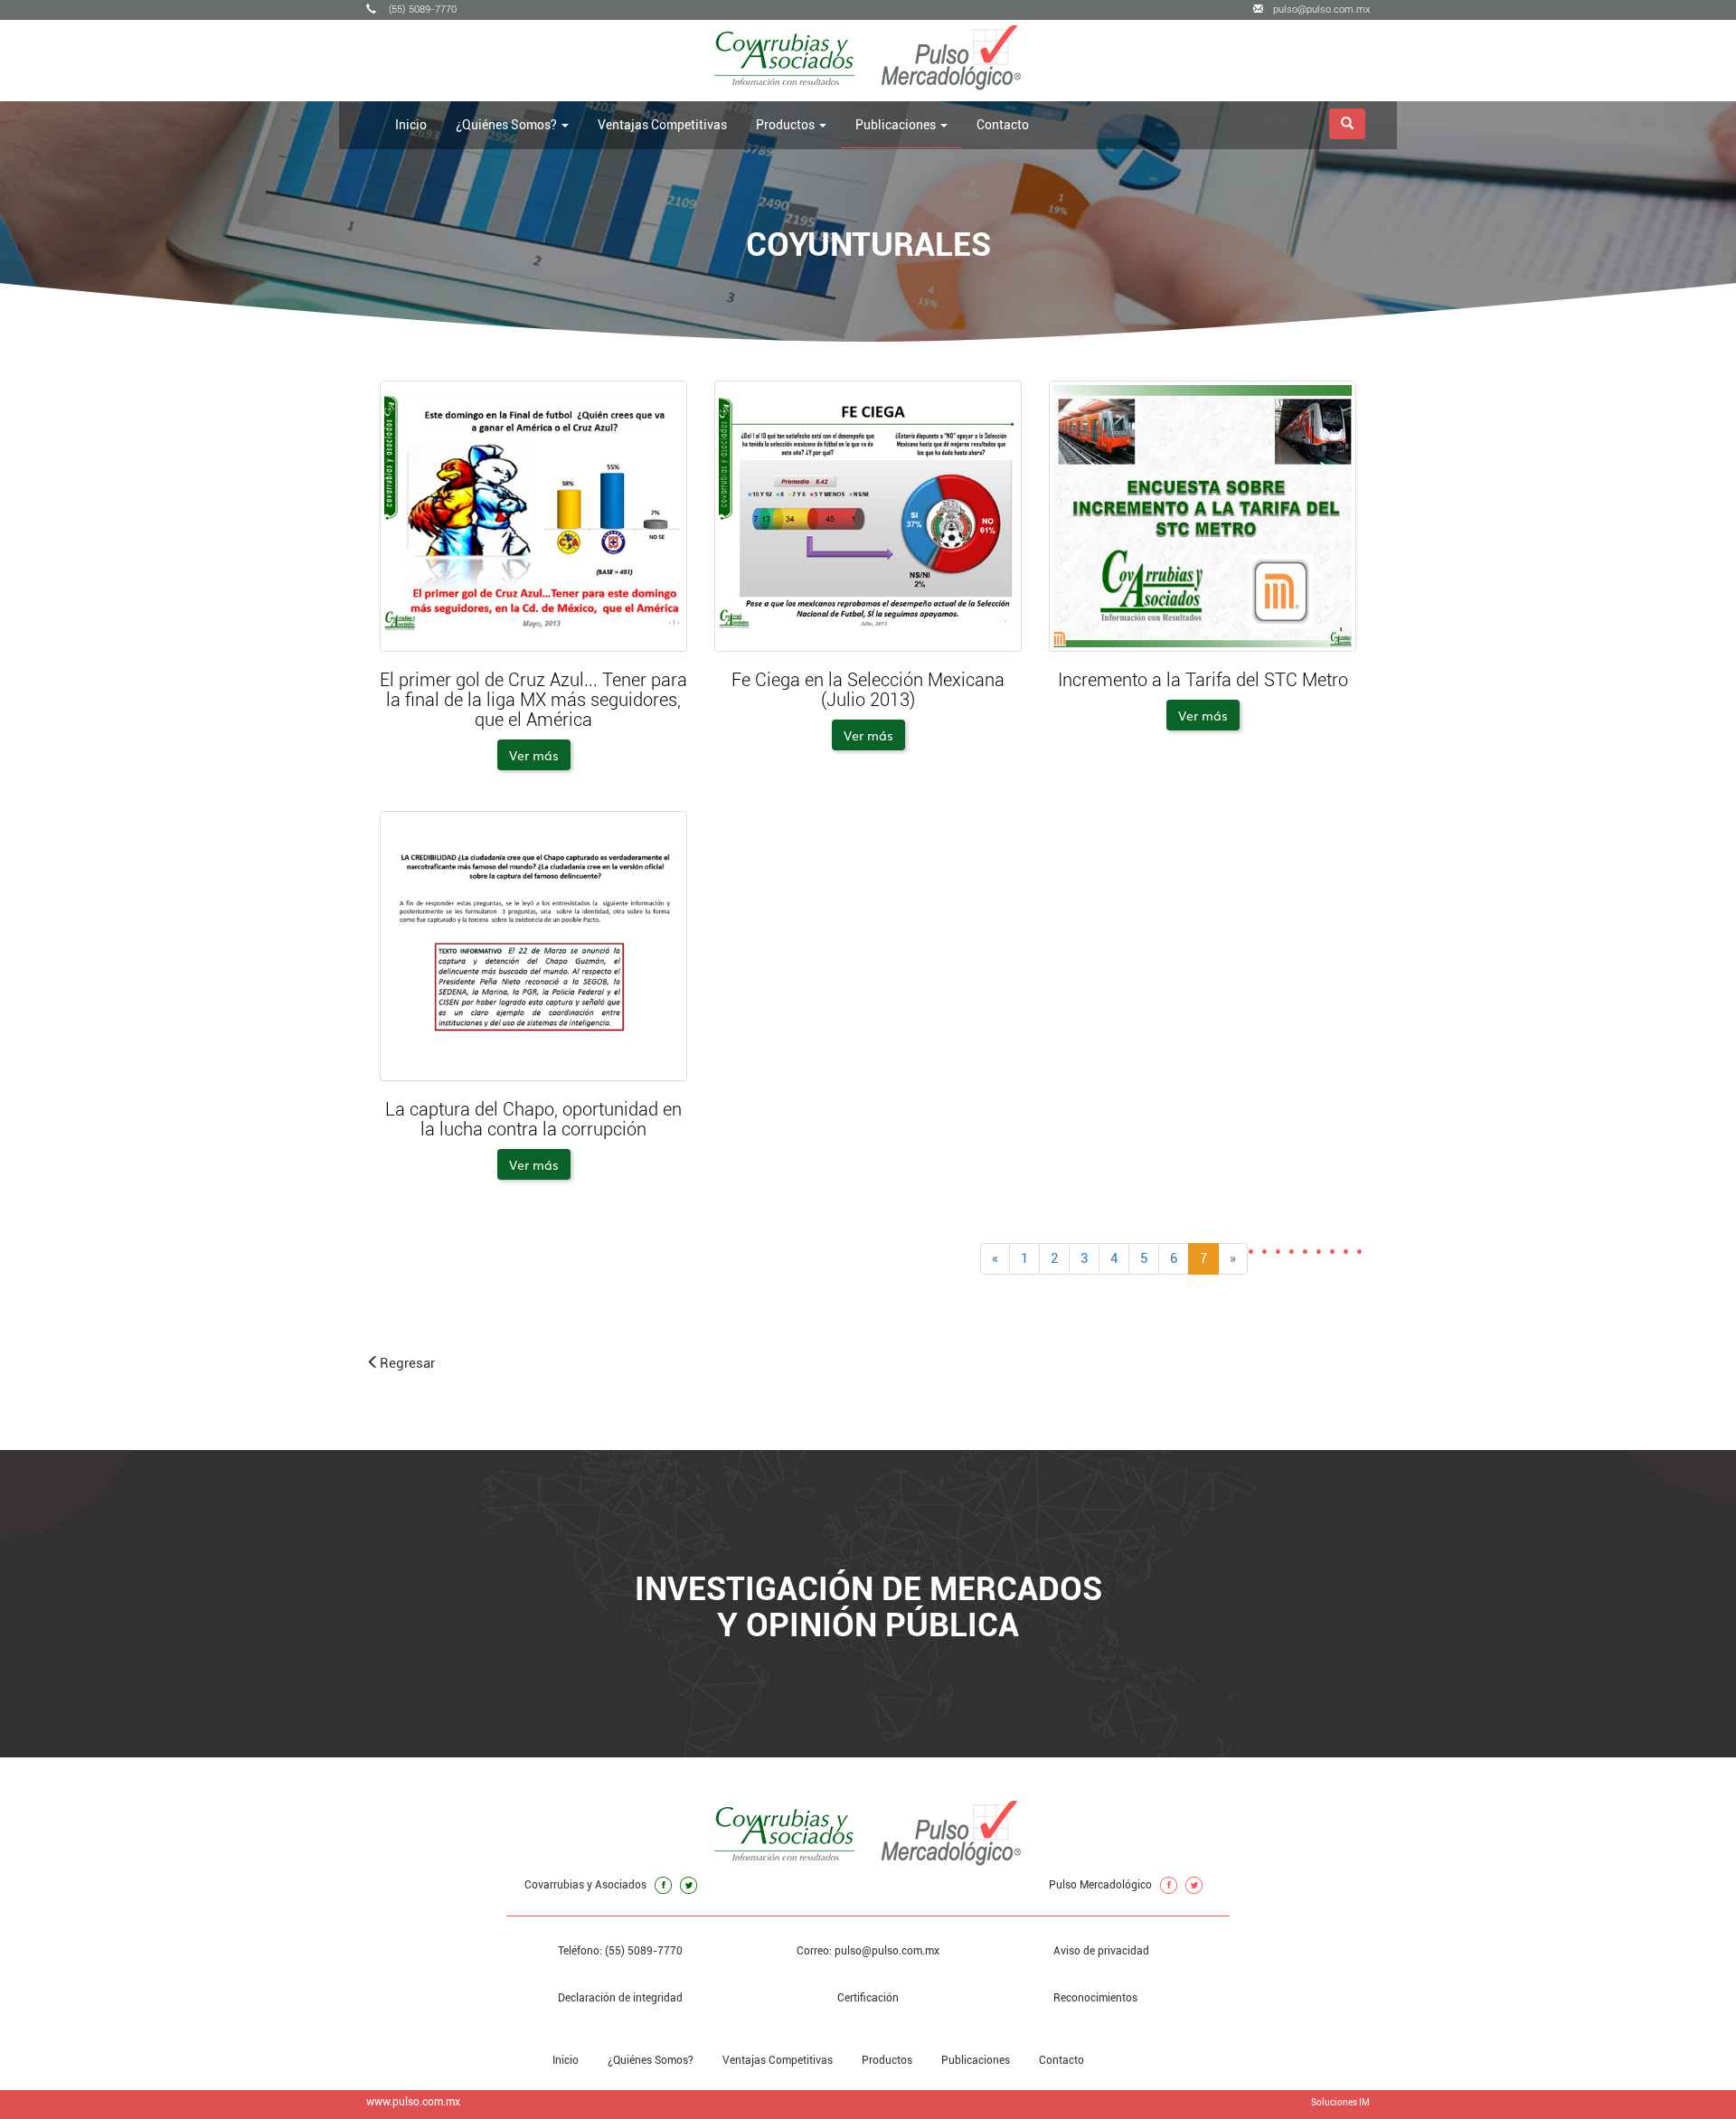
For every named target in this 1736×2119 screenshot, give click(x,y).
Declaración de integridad (620, 1998)
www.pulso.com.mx (413, 2102)
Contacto (1003, 125)
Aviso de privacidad (1101, 1951)
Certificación (868, 1998)
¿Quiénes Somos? (651, 2060)
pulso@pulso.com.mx (1321, 9)
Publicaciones (976, 2060)
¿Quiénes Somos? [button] (508, 125)
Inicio (411, 125)
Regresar (407, 1363)
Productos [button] (787, 125)
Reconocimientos (1095, 1998)
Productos (887, 2060)
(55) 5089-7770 (421, 9)
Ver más (534, 755)
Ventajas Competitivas (662, 125)
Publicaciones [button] (897, 125)
